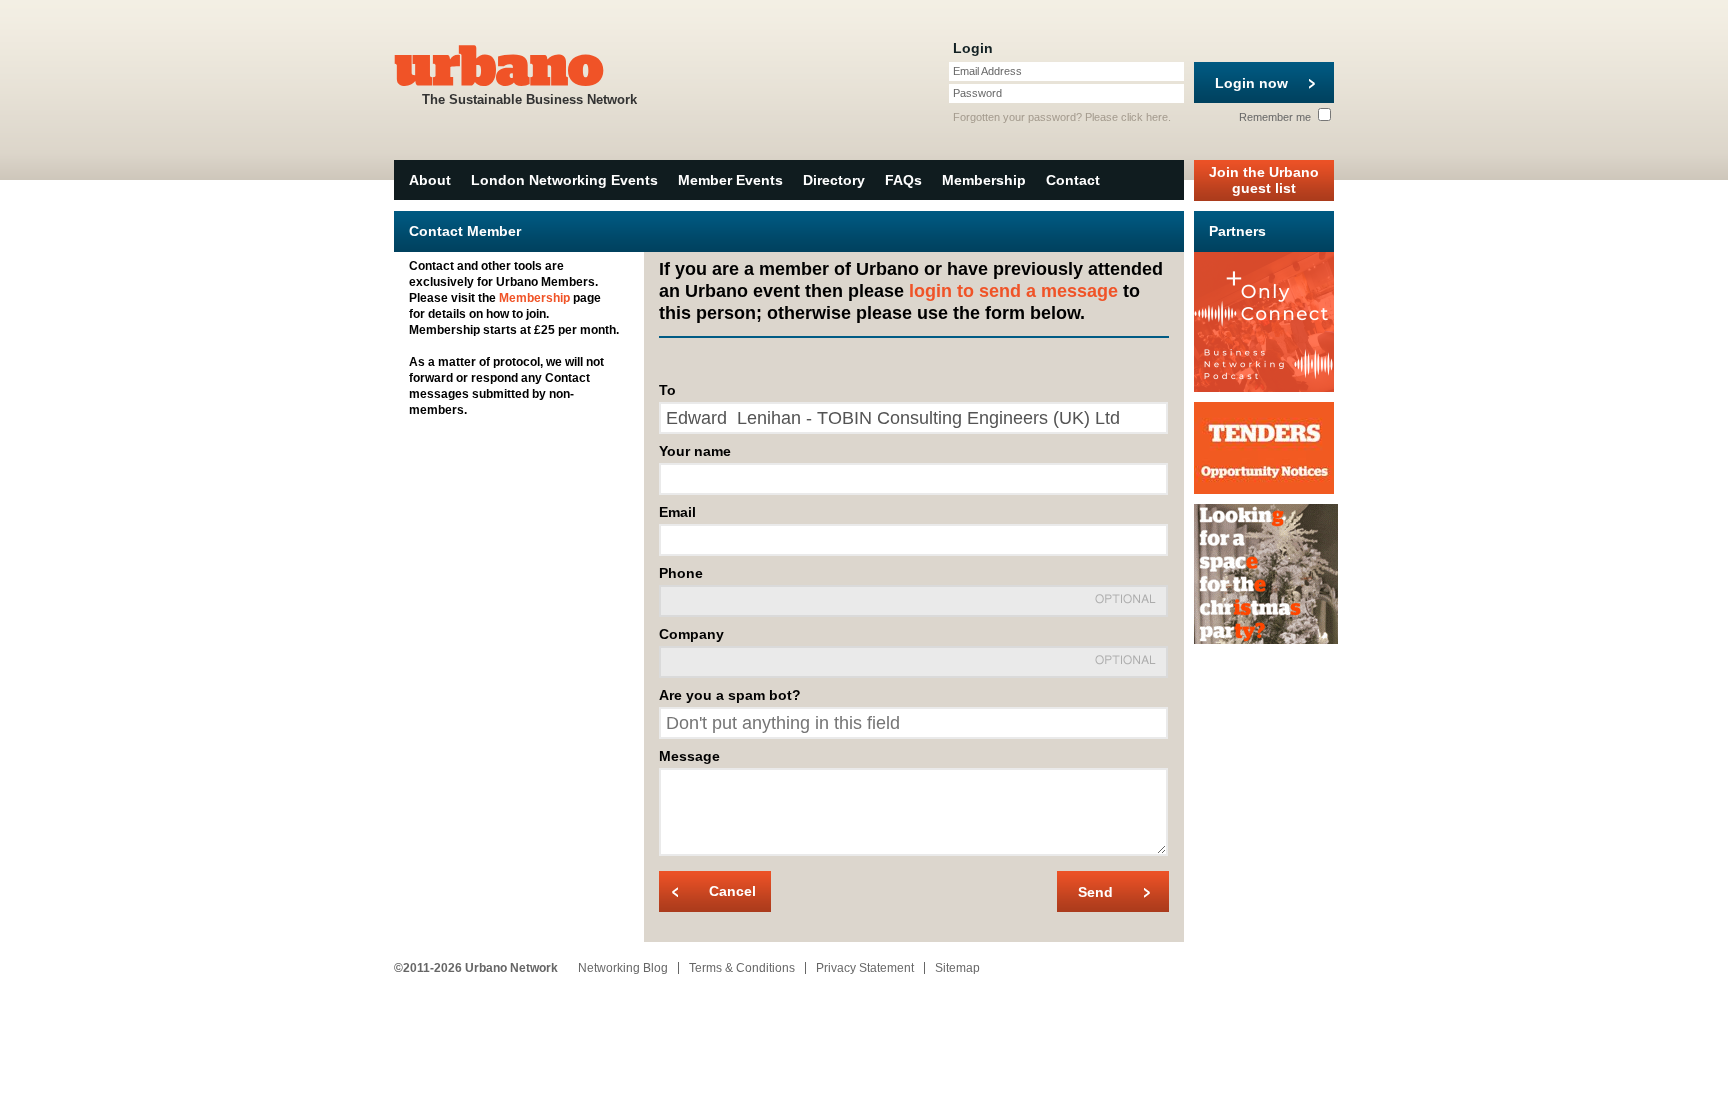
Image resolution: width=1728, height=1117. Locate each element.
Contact (1073, 180)
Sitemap (957, 968)
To (667, 390)
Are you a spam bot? (730, 695)
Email (677, 512)
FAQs (903, 180)
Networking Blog (623, 968)
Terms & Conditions (742, 968)
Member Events (730, 180)
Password (977, 93)
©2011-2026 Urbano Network (476, 968)
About (430, 180)
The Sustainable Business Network (529, 99)
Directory (834, 180)
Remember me (1276, 117)
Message (689, 756)
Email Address (987, 71)
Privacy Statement (865, 968)
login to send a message (1013, 291)
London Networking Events (564, 180)
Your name (695, 451)
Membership (984, 180)
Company (691, 634)
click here (1144, 117)
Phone (681, 573)
